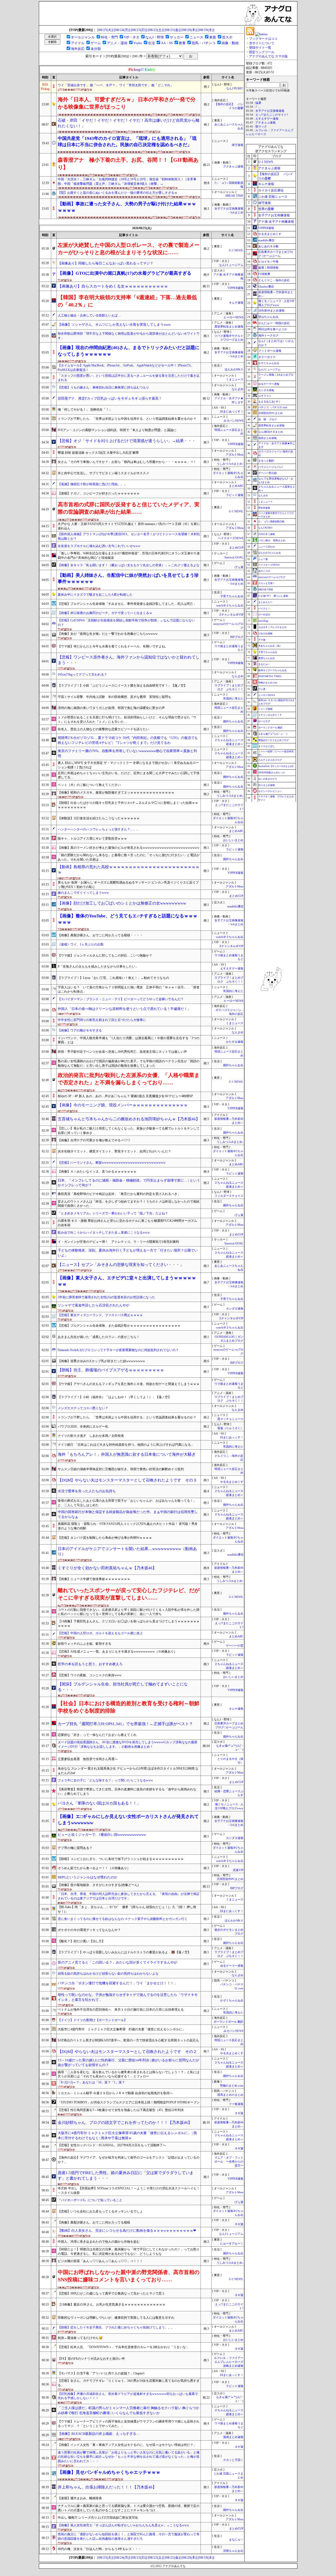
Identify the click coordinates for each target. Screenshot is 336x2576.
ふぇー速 (263, 559)
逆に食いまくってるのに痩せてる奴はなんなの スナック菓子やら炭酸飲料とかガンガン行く (123, 1919)
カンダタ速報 (235, 1309)
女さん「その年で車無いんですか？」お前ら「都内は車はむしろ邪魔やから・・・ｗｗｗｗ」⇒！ (127, 462)
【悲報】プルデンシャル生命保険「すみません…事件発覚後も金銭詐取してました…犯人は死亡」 (127, 604)
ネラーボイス (267, 357)
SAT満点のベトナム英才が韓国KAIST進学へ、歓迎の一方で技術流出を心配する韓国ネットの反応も (128, 2040)
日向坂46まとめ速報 (271, 310)
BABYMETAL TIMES (270, 676)
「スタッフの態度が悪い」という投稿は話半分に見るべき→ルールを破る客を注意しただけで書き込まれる (129, 378)
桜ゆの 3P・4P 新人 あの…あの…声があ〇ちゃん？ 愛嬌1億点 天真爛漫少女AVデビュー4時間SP (125, 1096)
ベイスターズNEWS (231, 538)
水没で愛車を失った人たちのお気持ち (87, 1491)
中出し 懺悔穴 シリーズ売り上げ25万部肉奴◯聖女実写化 (98, 2518)
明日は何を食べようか (273, 329)
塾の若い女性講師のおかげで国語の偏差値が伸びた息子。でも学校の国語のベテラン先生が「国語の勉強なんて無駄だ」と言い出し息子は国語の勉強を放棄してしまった (129, 1063)
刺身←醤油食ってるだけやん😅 (80, 2338)
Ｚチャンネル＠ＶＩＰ (270, 715)
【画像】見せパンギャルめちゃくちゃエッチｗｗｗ (109, 2472)
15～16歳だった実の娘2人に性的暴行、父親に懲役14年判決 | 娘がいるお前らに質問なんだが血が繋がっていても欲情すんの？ (128, 2063)
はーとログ (264, 721)
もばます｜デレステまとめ (272, 627)
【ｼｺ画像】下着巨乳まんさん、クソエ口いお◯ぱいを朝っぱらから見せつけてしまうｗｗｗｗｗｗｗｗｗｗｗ (129, 1624)
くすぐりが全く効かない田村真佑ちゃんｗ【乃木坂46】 (107, 1568)
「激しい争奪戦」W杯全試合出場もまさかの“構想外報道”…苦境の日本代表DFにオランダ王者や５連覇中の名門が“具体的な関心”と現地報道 (129, 556)
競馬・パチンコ (204, 43)
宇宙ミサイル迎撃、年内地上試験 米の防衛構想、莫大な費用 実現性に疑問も (114, 697)
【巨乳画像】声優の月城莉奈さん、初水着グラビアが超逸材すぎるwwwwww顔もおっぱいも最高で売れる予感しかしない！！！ (128, 2396)
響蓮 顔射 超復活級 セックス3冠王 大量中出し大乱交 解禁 (98, 453)
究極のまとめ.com (232, 2086)
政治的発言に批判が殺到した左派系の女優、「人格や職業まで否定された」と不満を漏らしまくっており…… (129, 1079)
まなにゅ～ (236, 2540)
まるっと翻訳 (266, 461)
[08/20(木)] (189, 30)
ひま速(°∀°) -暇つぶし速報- (274, 596)
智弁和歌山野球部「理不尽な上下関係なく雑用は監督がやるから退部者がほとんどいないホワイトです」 (129, 336)
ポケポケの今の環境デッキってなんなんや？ (89, 1930)
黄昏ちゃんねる (267, 658)
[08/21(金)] (173, 30)
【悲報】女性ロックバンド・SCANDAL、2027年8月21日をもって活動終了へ (112, 2145)
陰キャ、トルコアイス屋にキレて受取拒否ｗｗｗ (92, 839)
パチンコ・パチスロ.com (273, 407)
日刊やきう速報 (267, 534)
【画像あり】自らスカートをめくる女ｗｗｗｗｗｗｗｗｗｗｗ (113, 286)
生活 (151, 43)
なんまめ (238, 389)
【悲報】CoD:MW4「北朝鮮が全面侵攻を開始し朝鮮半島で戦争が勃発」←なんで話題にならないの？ (126, 623)
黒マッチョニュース (230, 1419)
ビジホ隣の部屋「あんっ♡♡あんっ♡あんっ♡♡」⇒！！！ (100, 2261)
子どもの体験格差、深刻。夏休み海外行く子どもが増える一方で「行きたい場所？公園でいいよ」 (128, 1253)
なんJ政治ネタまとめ (271, 432)
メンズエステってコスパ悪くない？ (83, 1408)
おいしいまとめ (233, 840)
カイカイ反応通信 (271, 190)
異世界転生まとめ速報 (229, 327)
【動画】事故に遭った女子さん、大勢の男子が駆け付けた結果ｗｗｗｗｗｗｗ (127, 207)
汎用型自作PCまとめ (230, 1879)
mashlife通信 (235, 906)
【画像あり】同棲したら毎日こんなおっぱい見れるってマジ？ (106, 263)
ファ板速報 (236, 2104)
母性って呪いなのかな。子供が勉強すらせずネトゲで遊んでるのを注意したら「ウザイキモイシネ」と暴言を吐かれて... (128, 1997)
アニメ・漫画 (117, 43)
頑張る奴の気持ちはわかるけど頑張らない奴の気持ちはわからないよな (108, 1974)
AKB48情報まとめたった (272, 773)
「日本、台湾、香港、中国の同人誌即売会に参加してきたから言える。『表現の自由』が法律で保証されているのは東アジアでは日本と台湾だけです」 (129, 1896)
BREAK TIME (234, 196)
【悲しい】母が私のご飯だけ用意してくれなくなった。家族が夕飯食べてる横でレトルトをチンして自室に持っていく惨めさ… (129, 1131)
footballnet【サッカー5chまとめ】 (276, 766)
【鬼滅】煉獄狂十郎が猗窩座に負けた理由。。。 (92, 484)
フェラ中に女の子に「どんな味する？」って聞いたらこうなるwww (105, 1780)
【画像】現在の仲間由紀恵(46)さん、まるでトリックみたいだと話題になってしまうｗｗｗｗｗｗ (129, 351)
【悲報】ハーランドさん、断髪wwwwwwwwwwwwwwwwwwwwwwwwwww (112, 1163)
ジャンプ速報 (265, 709)
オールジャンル (83, 37)
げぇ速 (239, 567)
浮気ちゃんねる (233, 2551)
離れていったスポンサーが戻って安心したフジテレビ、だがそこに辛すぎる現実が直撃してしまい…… (129, 1594)
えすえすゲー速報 (232, 968)
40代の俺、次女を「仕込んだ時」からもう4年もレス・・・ (99, 2549)
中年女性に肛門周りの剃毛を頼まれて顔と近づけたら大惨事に (102, 1020)
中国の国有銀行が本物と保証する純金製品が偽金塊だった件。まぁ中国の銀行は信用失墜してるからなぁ (128, 1514)
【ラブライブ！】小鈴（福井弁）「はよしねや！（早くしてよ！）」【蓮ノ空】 (114, 1397)
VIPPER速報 (235, 288)
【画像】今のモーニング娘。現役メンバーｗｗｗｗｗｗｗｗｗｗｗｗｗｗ (123, 1105)
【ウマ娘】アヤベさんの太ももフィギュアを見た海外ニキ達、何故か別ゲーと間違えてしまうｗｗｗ (129, 1384)
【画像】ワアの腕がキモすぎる (80, 1030)
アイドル (78, 43)
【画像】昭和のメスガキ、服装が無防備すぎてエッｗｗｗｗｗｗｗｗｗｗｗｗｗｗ (116, 793)
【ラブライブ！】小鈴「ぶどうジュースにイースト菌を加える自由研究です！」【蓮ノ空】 (122, 686)
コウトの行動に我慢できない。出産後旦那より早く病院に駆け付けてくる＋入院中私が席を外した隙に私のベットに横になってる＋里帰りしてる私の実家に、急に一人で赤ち (129, 1612)
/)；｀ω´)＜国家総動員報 (271, 522)
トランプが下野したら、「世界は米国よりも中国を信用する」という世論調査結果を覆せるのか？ (127, 419)
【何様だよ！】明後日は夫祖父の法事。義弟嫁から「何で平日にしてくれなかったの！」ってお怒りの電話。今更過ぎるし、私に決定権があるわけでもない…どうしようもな (129, 2252)
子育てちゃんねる (232, 596)
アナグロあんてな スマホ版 (268, 56)
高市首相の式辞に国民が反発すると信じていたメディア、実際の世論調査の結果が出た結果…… (129, 508)
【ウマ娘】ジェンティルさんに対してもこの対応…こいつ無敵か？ (105, 955)
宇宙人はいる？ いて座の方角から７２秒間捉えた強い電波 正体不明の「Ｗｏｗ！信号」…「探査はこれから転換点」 (129, 990)
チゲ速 (262, 640)
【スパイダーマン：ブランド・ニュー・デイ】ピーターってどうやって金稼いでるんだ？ (121, 999)
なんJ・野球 (155, 37)
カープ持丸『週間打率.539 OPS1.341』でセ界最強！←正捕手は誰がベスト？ (125, 1724)
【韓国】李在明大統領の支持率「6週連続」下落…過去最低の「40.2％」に (127, 301)
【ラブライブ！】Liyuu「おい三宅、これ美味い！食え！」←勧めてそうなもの (113, 978)
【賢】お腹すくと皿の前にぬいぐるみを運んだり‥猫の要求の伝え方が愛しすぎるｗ (118, 193)
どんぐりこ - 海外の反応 (274, 280)
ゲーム (96, 43)
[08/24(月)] (122, 30)
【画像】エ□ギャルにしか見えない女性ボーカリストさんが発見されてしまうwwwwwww (128, 1820)
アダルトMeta (235, 455)
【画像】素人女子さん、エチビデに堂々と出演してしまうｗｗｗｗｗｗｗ (127, 1281)
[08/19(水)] (206, 30)
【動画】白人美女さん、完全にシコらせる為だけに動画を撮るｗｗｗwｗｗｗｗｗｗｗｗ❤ (127, 2230)
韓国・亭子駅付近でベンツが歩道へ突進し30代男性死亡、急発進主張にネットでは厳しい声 (122, 1052)
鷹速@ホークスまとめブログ (274, 740)
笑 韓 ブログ (267, 419)
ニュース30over (267, 547)
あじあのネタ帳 (268, 246)
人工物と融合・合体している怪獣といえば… (89, 315)
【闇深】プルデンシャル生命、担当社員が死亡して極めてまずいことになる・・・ (123, 1687)
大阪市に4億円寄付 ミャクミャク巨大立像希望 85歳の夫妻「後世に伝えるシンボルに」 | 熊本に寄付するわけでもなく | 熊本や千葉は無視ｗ (127, 2135)
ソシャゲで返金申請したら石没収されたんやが (94, 1305)
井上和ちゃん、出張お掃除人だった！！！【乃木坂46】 (107, 2487)
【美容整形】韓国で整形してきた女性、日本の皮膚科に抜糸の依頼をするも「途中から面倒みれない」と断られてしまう (127, 1792)
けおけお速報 (265, 633)
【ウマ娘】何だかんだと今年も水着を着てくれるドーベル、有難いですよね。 (113, 646)
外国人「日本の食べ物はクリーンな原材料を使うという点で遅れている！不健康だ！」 (124, 1009)
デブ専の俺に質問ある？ (75, 1848)
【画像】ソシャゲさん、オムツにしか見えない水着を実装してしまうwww (114, 324)
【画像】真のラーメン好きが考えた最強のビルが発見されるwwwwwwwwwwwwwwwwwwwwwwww (129, 848)
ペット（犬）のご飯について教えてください (89, 785)
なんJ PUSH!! (235, 88)
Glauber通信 (266, 287)
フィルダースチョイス (229, 1196)
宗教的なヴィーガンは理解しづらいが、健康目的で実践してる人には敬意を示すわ (116, 2318)
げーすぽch (264, 615)
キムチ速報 (236, 303)
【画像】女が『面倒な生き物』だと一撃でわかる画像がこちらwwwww (108, 634)
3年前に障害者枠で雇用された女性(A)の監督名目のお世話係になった (106, 1297)
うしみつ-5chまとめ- (230, 464)
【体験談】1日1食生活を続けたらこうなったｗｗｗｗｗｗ (99, 818)
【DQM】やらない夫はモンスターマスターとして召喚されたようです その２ (127, 2052)
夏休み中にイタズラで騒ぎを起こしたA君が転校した (95, 595)
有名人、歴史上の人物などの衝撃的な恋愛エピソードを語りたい (103, 729)
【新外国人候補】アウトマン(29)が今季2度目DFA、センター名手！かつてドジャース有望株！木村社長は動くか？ (129, 536)
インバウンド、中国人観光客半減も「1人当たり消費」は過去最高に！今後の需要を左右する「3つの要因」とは (129, 1040)
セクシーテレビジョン (270, 791)
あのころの (264, 571)
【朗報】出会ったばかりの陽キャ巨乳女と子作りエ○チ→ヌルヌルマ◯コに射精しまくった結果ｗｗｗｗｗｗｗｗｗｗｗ (128, 805)
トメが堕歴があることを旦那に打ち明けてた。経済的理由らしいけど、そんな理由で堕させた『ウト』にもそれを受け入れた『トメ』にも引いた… (127, 720)
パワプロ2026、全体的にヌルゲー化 (83, 1427)
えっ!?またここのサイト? (272, 115)
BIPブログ (237, 637)
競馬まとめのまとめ (230, 2095)
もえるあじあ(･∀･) (269, 402)
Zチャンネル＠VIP (231, 615)
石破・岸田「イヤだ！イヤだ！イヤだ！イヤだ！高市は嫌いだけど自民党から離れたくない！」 (129, 123)
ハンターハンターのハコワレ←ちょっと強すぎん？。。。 (99, 829)
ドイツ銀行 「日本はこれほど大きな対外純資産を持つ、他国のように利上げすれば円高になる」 (126, 1445)
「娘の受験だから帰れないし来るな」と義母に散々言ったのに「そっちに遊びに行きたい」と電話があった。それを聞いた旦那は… (129, 857)
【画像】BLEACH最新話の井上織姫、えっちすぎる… (99, 2434)
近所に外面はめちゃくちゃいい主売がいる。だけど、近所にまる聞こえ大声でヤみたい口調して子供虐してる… (129, 775)
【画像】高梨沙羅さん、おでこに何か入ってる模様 (94, 2222)
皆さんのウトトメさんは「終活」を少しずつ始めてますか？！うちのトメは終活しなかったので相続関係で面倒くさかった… (129, 1204)
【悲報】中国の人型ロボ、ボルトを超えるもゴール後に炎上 (100, 1633)
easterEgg (263, 621)
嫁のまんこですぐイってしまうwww (83, 893)
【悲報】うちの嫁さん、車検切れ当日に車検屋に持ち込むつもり (103, 387)
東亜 (213, 37)
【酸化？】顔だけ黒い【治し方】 (81, 1941)
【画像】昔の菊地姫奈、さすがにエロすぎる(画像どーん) (98, 1885)
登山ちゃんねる (268, 317)
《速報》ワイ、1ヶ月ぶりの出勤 (81, 944)
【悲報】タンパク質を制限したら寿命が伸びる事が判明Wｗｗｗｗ (105, 1538)
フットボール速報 (270, 351)
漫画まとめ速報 (233, 2437)
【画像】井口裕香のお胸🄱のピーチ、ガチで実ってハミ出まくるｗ (105, 613)
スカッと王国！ (233, 2460)
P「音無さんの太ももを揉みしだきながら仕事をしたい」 (98, 967)
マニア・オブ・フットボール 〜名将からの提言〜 (229, 2162)
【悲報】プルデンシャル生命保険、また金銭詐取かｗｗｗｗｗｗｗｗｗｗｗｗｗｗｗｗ (119, 1326)
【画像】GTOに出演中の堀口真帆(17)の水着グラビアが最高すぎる (125, 273)
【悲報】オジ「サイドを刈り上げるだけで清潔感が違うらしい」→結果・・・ (127, 441)
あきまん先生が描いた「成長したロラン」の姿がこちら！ (99, 1337)
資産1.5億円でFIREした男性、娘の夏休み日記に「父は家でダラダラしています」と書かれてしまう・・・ (126, 2176)
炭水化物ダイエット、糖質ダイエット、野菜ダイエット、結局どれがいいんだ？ (114, 1151)
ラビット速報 (235, 495)
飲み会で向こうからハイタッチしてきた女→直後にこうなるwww (104, 1233)
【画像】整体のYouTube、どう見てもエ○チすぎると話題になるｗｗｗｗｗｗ (128, 919)
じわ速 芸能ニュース (273, 197)
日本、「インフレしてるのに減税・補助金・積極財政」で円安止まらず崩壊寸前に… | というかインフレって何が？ (129, 1183)
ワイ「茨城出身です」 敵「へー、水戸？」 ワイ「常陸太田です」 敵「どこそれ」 (116, 85)
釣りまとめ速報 (267, 785)
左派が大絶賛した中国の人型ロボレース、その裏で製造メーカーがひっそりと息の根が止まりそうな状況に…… (129, 249)
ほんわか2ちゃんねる (270, 553)
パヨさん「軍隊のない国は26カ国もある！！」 (99, 1803)
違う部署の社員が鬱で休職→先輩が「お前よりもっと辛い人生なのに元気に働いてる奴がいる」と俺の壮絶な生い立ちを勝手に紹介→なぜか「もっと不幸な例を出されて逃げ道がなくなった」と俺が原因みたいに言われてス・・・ (129, 2457)
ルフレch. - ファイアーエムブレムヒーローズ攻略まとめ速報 (229, 2362)
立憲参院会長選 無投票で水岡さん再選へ (88, 1759)
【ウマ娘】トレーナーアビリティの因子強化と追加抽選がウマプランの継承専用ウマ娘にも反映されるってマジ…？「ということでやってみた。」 (129, 2424)
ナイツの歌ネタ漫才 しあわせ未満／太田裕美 (91, 1436)
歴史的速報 (264, 508)
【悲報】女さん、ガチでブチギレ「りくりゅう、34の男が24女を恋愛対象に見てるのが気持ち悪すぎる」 (129, 2383)
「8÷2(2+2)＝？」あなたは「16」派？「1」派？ (91, 2082)
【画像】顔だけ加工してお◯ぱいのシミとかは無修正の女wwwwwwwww (122, 903)
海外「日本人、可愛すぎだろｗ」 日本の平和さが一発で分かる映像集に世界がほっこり (127, 103)
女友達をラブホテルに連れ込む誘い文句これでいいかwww (99, 546)
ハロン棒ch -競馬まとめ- (272, 540)
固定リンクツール (262, 52)
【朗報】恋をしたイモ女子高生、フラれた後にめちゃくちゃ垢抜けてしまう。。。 (116, 2327)
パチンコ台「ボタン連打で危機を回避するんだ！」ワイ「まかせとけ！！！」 (117, 1983)
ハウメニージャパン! (271, 467)
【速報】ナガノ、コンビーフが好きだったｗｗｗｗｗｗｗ (99, 493)
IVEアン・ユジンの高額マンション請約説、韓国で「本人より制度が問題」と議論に (117, 430)
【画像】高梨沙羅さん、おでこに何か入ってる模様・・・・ (100, 935)
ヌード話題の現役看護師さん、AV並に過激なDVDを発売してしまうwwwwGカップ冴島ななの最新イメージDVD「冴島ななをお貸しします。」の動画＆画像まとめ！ (128, 1744)
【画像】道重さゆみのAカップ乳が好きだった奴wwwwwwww (101, 1361)
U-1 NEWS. (236, 250)
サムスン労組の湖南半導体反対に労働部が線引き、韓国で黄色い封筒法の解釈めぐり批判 (121, 1469)
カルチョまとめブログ (270, 760)
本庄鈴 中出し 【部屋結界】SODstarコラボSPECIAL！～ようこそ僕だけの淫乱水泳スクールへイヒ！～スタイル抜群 (129, 2191)
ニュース (196, 37)
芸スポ (227, 37)
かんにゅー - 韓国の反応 (274, 323)
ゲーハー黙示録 (267, 473)
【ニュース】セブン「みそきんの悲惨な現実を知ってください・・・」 (121, 1265)
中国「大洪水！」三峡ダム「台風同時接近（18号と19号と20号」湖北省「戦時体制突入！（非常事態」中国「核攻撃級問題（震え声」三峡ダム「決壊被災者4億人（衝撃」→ (127, 182)
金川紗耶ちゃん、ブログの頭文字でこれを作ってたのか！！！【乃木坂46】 (125, 2123)
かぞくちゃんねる (232, 2000)
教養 (182, 43)
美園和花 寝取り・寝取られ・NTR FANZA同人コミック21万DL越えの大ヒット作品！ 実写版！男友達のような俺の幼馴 (128, 1526)
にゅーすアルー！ (232, 2244)
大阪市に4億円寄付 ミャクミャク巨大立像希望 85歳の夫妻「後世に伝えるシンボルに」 (122, 2029)
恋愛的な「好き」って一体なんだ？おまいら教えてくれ (97, 1735)
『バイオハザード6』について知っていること (90, 2200)
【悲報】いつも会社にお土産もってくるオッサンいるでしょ (100, 2211)
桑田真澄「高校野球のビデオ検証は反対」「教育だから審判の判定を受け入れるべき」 (119, 1194)
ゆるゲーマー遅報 (232, 1966)
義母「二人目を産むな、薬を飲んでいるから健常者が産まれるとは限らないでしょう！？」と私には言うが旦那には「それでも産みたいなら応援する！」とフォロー (129, 2074)
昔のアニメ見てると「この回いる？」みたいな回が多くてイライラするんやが (117, 1962)
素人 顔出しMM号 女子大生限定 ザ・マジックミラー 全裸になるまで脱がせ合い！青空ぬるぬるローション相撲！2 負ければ (128, 765)
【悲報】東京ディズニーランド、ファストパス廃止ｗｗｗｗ (100, 1315)
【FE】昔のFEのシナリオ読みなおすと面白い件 (91, 2359)
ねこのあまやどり (268, 779)
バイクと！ (264, 609)
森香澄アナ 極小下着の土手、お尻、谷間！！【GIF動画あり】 (128, 163)
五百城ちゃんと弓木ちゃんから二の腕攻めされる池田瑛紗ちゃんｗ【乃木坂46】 (129, 1119)
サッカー (177, 37)
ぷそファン (265, 396)
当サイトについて (262, 43)
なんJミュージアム (231, 265)
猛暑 (258, 103)
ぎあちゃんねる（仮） (270, 646)
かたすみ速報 (235, 1042)
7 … (258, 107)
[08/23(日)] (139, 30)
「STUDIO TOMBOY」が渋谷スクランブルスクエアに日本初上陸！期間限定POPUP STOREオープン (129, 2102)
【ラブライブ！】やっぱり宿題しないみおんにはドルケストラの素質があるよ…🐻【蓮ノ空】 (124, 1952)
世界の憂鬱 (266, 209)
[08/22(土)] (156, 30)
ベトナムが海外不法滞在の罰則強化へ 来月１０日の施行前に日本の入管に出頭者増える (121, 2010)
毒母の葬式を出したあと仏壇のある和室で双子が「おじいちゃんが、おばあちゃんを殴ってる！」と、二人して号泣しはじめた (127, 1503)
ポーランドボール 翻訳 (229, 2022)
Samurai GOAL (234, 557)
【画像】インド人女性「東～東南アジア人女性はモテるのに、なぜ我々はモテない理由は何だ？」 (127, 2445)
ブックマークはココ (263, 39)
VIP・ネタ (132, 37)
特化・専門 (109, 37)
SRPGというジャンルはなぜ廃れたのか (88, 1877)
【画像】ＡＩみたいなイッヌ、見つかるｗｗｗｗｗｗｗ (97, 1172)
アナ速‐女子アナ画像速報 (276, 222)
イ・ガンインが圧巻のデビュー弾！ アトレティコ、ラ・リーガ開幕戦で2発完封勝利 (118, 1242)
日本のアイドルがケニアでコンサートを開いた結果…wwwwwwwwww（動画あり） (127, 1552)
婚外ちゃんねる (233, 721)
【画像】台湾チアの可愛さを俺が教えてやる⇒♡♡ (94, 1140)
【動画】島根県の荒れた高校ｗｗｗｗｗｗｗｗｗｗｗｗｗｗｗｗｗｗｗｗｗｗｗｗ (129, 870)
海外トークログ (268, 335)
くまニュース (235, 379)
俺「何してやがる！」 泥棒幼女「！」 (85, 410)
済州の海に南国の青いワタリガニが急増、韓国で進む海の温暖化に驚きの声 (111, 708)
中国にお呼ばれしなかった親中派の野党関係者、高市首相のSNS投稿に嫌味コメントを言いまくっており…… (129, 2276)
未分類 (96, 49)
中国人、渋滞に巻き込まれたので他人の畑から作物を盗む (99, 2242)
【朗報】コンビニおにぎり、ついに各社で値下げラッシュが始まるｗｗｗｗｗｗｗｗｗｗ (121, 1859)
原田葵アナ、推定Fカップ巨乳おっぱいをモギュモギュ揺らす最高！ (110, 398)
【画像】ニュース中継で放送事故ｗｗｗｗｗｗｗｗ (94, 1579)
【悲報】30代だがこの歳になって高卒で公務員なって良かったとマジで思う (111, 2293)
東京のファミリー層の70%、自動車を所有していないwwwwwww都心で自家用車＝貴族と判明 (127, 753)
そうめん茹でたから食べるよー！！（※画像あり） (94, 1868)
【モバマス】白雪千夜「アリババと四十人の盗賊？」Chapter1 (101, 2373)
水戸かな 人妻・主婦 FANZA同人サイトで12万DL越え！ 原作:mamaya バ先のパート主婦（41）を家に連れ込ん (129, 526)
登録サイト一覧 (260, 48)
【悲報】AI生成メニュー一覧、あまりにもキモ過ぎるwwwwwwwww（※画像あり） (117, 1652)
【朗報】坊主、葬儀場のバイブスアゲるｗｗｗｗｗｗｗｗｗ (111, 1370)
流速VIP (238, 1870)
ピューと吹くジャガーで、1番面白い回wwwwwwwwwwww (102, 1835)
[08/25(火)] (105, 30)
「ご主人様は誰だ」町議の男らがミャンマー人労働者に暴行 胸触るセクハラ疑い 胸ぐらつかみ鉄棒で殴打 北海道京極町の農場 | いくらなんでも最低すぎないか (128, 2410)
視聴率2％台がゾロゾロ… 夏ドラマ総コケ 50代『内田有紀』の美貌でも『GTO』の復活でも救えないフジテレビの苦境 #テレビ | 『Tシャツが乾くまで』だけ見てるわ (128, 740)
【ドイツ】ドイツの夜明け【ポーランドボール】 (92, 2020)
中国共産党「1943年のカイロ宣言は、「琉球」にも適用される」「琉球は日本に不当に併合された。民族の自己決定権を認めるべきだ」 (127, 142)
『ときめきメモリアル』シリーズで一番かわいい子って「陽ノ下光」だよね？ (113, 1213)
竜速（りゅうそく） (230, 1428)
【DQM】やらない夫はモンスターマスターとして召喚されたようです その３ (127, 1480)
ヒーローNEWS (233, 317)
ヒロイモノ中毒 (268, 262)
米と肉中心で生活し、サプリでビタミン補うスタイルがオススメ (103, 473)
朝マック (261, 127)
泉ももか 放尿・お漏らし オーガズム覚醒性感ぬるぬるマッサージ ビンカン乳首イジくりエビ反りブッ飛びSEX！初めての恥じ (128, 885)
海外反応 (78, 49)
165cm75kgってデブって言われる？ (82, 674)
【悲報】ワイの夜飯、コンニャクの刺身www (90, 1675)
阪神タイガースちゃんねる (272, 670)
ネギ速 (239, 2113)
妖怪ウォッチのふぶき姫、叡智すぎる (85, 1644)
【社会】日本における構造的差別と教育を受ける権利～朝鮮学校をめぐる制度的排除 (129, 1707)
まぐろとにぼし (267, 746)
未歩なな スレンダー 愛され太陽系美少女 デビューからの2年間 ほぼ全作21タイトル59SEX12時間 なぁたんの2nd (128, 1771)
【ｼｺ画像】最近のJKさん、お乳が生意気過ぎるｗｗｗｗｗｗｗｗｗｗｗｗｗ (112, 2304)
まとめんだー (265, 602)
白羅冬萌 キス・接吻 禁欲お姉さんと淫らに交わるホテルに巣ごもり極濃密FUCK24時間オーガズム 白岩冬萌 (127, 1223)
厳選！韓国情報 (268, 268)
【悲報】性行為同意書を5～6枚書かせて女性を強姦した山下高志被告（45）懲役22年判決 (121, 2110)
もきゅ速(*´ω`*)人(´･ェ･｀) (273, 734)
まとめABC (236, 486)
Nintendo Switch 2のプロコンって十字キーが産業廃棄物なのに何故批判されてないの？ (118, 1350)
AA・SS (167, 43)
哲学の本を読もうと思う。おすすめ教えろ (90, 1664)
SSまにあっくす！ (232, 412)
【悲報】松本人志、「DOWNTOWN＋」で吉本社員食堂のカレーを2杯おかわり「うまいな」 (123, 2347)
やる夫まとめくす (232, 1482)
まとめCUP (236, 548)
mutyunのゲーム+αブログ (272, 577)
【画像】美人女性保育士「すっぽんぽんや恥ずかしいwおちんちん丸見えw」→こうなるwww (124, 2525)
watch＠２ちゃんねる (230, 605)
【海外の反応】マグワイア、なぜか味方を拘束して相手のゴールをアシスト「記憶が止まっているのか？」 (129, 2160)
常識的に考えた (233, 699)
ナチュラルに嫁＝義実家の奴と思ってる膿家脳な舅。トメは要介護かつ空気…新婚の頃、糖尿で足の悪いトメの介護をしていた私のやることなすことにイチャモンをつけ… (129, 2508)
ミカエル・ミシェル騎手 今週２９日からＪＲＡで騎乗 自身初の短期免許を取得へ (115, 2093)
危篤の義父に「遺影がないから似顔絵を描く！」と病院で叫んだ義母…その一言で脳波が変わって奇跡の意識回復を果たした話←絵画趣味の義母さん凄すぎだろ (129, 2536)
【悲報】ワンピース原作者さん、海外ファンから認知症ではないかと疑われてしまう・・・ (129, 660)
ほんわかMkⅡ (234, 369)
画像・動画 (230, 43)
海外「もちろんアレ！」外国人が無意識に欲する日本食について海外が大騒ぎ (127, 1454)
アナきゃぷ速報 (233, 167)
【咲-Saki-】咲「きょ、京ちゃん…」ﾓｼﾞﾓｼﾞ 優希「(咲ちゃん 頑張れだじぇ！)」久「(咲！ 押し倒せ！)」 (127, 1909)
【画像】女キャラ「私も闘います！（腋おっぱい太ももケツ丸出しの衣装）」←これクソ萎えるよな (129, 565)
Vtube (138, 43)
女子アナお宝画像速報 (270, 111)
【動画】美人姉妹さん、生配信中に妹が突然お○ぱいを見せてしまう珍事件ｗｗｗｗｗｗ (128, 578)
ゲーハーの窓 (235, 1646)
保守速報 (238, 145)
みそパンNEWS (233, 421)
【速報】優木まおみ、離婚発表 (80, 2498)
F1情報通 (264, 274)
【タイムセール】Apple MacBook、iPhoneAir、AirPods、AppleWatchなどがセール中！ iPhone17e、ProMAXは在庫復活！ (126, 368)
